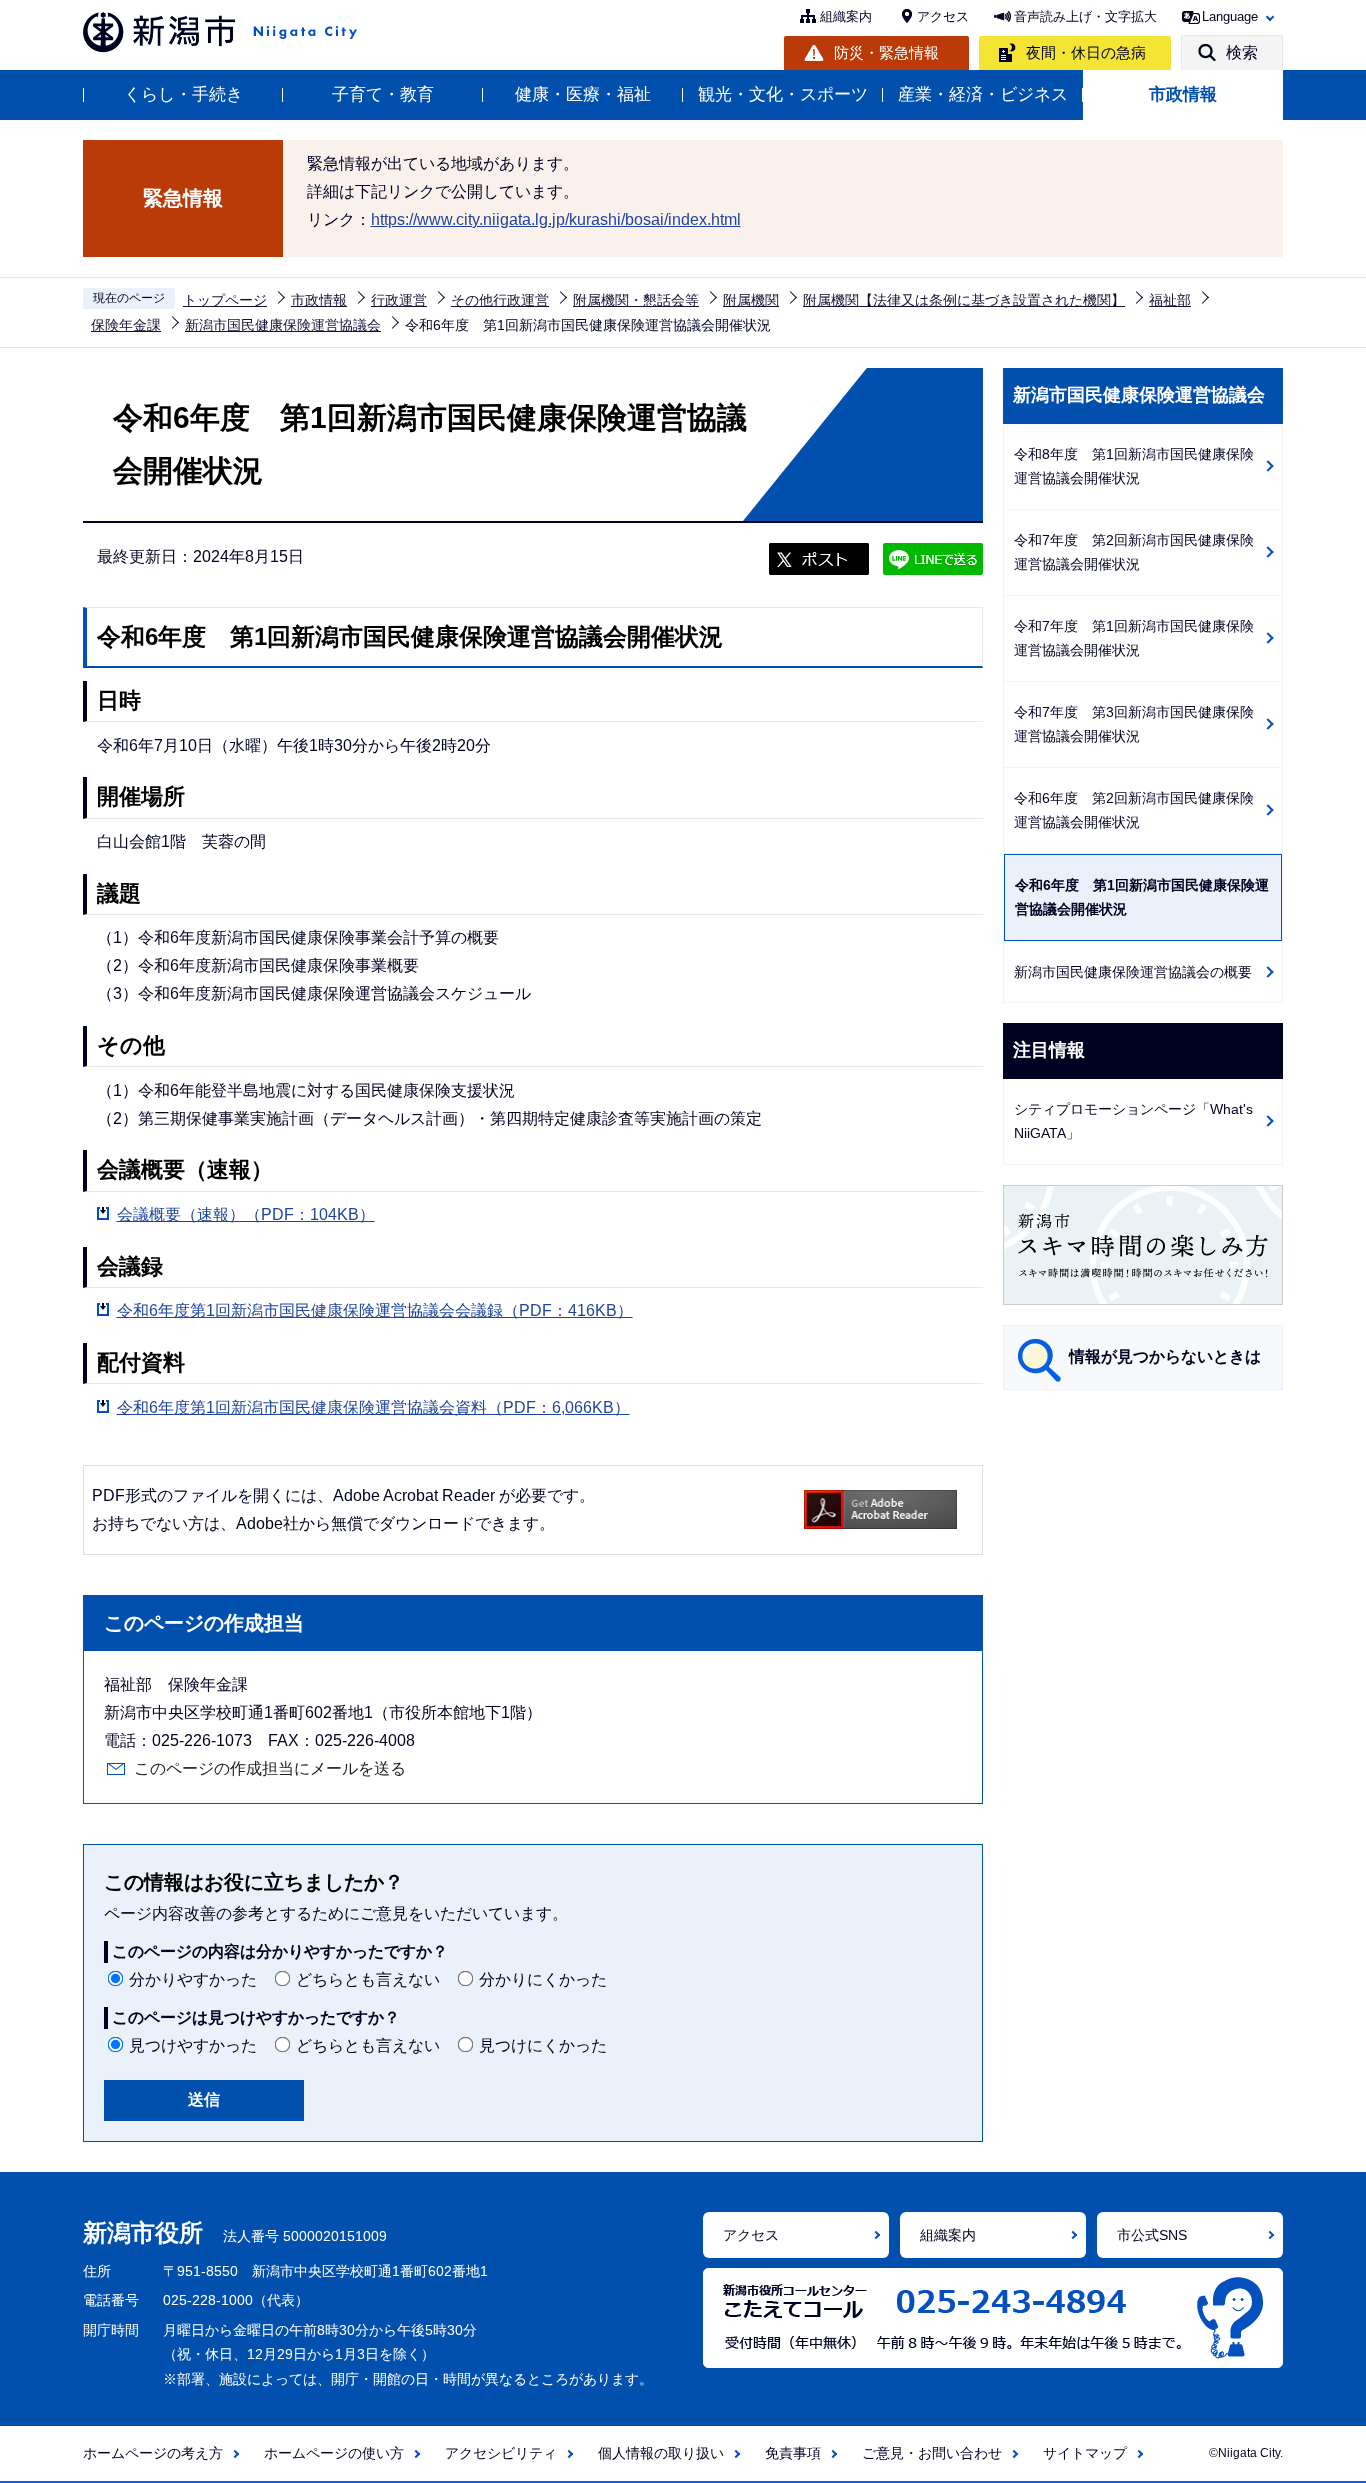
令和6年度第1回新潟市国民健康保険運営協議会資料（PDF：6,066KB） (373, 1407)
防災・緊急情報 (886, 52)
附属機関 (751, 300)
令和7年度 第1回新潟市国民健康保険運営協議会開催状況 (1134, 638)
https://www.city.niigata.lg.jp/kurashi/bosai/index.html (556, 219)
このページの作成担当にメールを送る (270, 1768)
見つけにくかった (543, 2045)
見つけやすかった (193, 2045)
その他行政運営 (500, 300)
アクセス (943, 16)
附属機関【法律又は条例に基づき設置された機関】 (964, 300)
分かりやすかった (193, 1979)
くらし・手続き (183, 94)
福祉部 (1170, 300)
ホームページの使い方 (334, 2453)
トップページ (225, 300)
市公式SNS (1152, 2235)
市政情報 (1183, 94)
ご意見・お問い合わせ (932, 2453)
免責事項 (793, 2453)
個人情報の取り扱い (661, 2453)
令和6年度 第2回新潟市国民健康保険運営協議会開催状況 (1134, 810)
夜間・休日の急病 (1086, 52)
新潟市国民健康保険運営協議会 (283, 325)
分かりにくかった (543, 1979)
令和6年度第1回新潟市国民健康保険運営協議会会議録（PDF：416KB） (375, 1310)
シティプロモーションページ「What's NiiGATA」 (1133, 1121)
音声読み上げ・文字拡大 (1085, 16)
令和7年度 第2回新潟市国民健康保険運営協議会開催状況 (1134, 552)
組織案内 (846, 16)
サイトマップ (1085, 2453)
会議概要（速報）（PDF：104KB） (246, 1214)
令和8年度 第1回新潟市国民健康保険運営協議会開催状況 (1134, 466)
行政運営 (399, 300)
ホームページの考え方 (153, 2453)
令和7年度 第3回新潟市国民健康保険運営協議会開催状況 (1134, 724)
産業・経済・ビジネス (983, 94)
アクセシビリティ (501, 2453)
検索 (1242, 52)
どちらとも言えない (368, 1979)
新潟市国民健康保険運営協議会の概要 (1133, 972)
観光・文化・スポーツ (783, 94)
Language (1230, 16)
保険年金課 (126, 325)
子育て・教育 (383, 94)
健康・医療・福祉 (583, 94)
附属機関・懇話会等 (636, 300)
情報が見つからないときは (1165, 1356)
